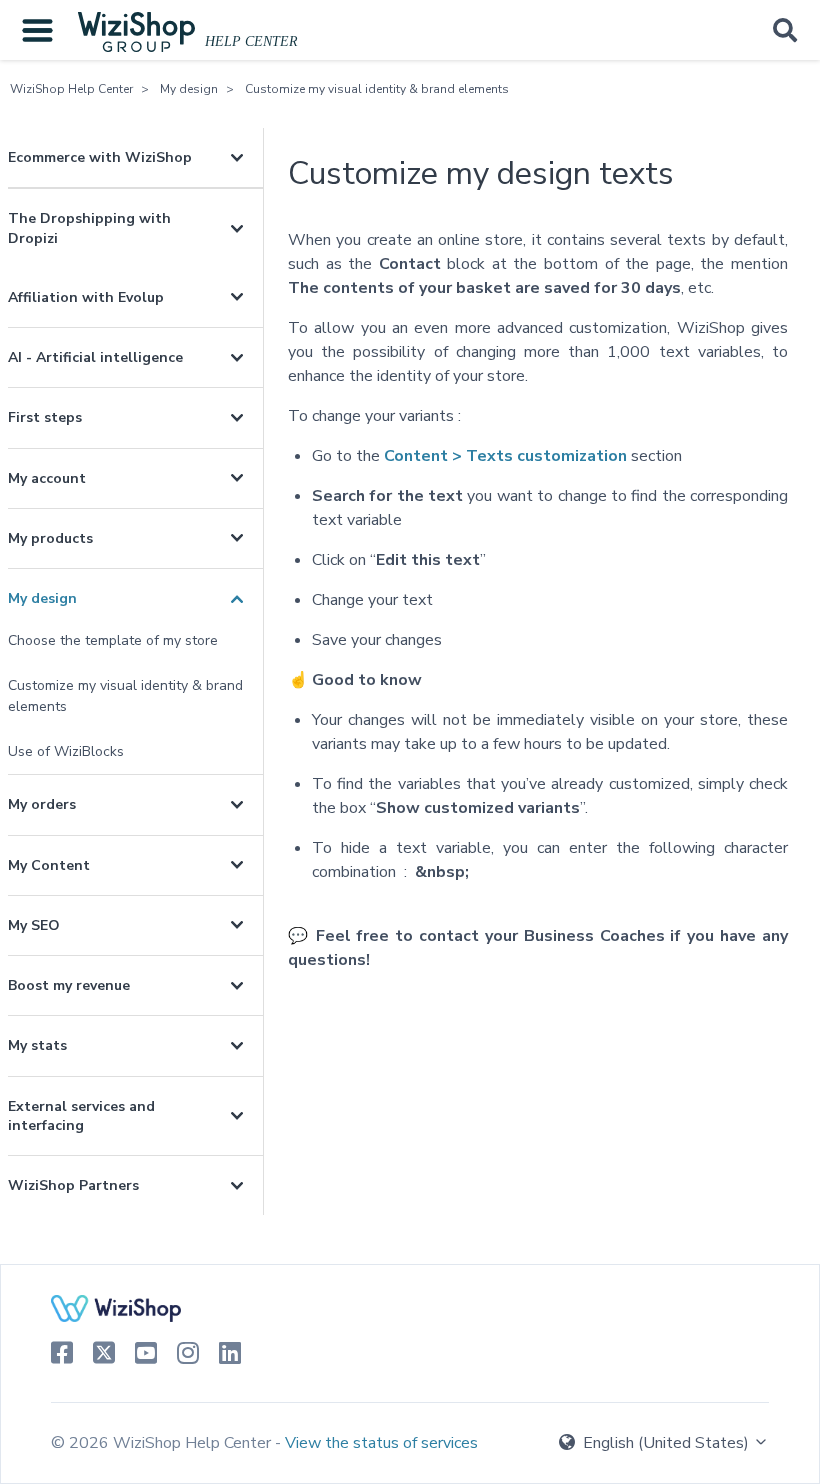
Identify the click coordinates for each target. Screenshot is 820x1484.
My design (189, 89)
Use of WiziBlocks (66, 751)
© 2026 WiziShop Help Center (163, 1443)
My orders (42, 804)
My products (50, 538)
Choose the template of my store (113, 640)
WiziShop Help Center (71, 89)
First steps (45, 417)
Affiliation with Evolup (86, 297)
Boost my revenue (69, 985)
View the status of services (381, 1443)
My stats (37, 1045)
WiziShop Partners (73, 1185)
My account (47, 478)
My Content (49, 865)
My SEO (34, 925)
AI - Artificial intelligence (95, 357)
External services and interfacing (81, 1116)
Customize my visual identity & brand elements (377, 89)
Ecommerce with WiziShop (100, 157)
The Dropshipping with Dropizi (89, 228)
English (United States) (666, 1443)
